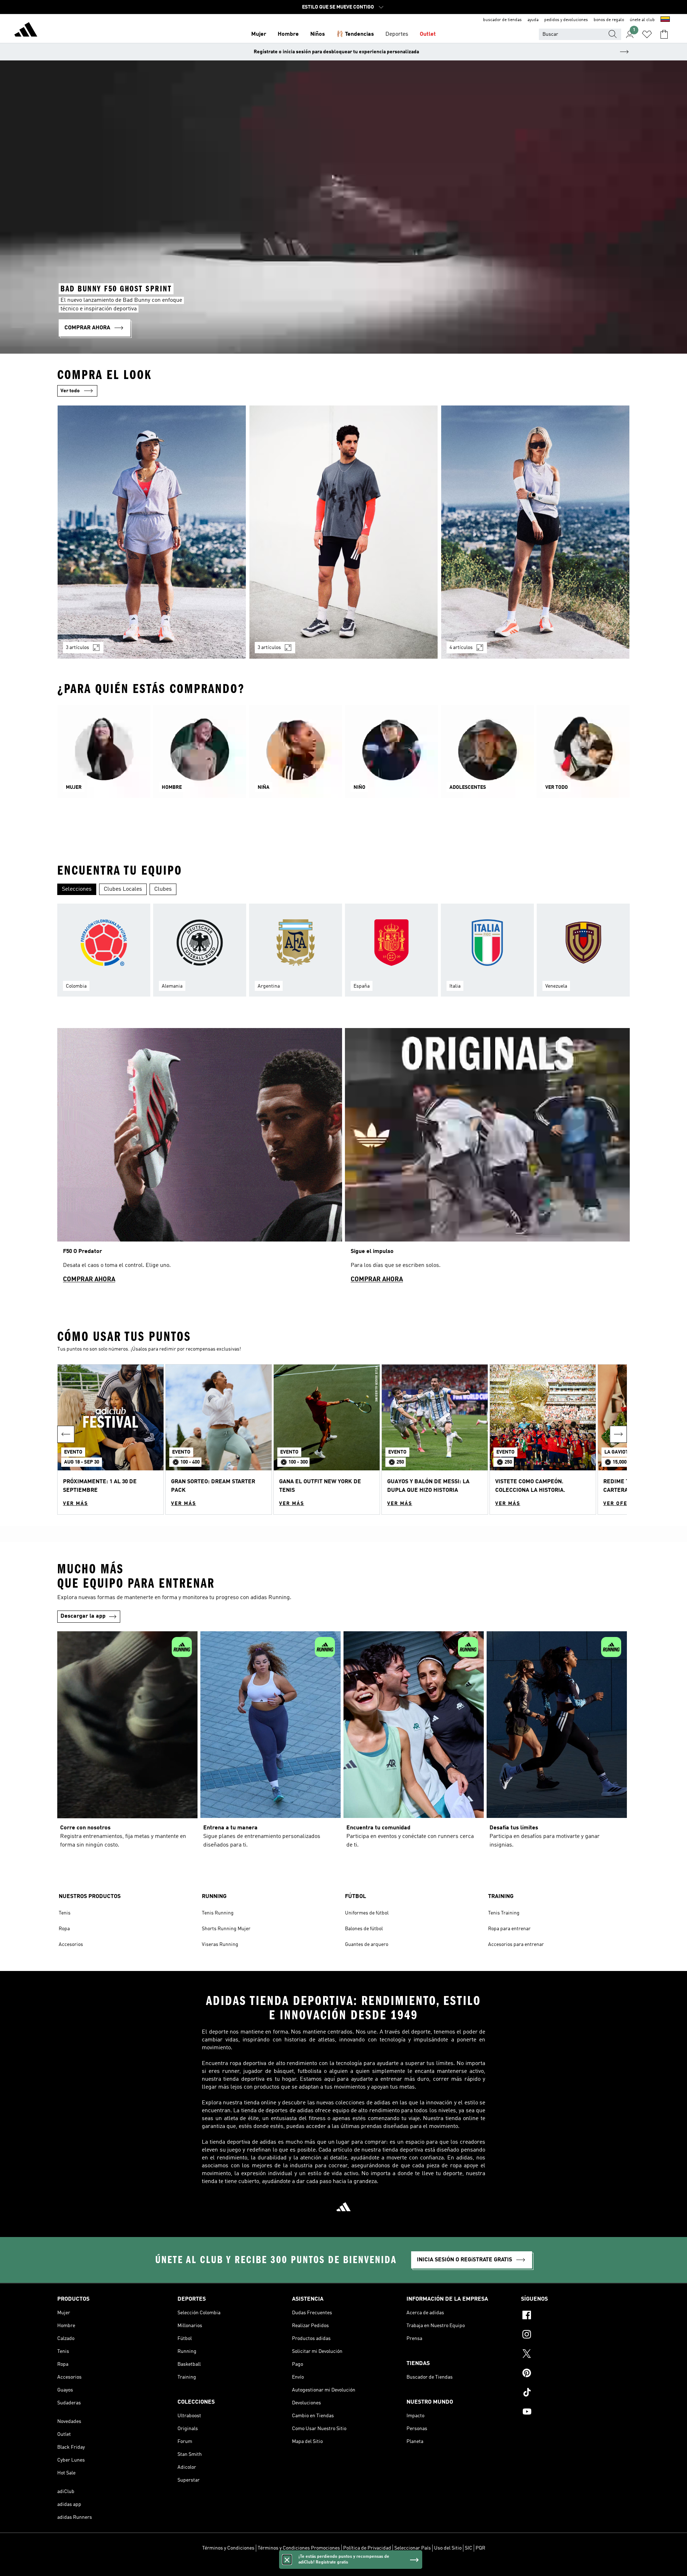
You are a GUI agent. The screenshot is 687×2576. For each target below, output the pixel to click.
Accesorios (71, 1945)
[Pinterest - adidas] (575, 2374)
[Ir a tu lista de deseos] (647, 34)
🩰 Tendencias (355, 34)
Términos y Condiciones (228, 2548)
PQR (480, 2548)
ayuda (533, 20)
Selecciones (77, 889)
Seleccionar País (413, 2548)
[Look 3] (535, 532)
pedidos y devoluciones (566, 20)
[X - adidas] (575, 2355)
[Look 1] (152, 532)
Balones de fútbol (364, 1929)
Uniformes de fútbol (367, 1913)
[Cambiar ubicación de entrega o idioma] (665, 20)
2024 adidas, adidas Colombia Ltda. (343, 2567)
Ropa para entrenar (509, 1929)
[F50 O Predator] (200, 1159)
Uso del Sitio (448, 2548)
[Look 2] (343, 532)
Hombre (288, 34)
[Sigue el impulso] (487, 1159)
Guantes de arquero (367, 1945)
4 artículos (461, 648)
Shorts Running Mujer (226, 1929)
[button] (111, 1439)
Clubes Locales (123, 889)
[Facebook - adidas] (575, 2316)
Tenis (65, 1913)
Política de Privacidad (367, 2548)
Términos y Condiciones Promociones (299, 2548)
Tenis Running (218, 1913)
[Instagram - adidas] (575, 2335)
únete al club (642, 20)
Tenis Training (504, 1913)
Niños (318, 34)
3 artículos (77, 648)
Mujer (259, 34)
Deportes (397, 34)
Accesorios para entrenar (516, 1945)
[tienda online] (26, 31)
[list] (343, 536)
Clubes (163, 889)
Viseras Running (220, 1945)
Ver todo (70, 391)
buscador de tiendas (502, 20)
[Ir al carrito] (664, 34)
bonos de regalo (609, 20)
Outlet (428, 34)
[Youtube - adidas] (575, 2413)
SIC (469, 2548)
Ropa (64, 1929)
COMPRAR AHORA (89, 1279)
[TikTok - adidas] (575, 2393)
